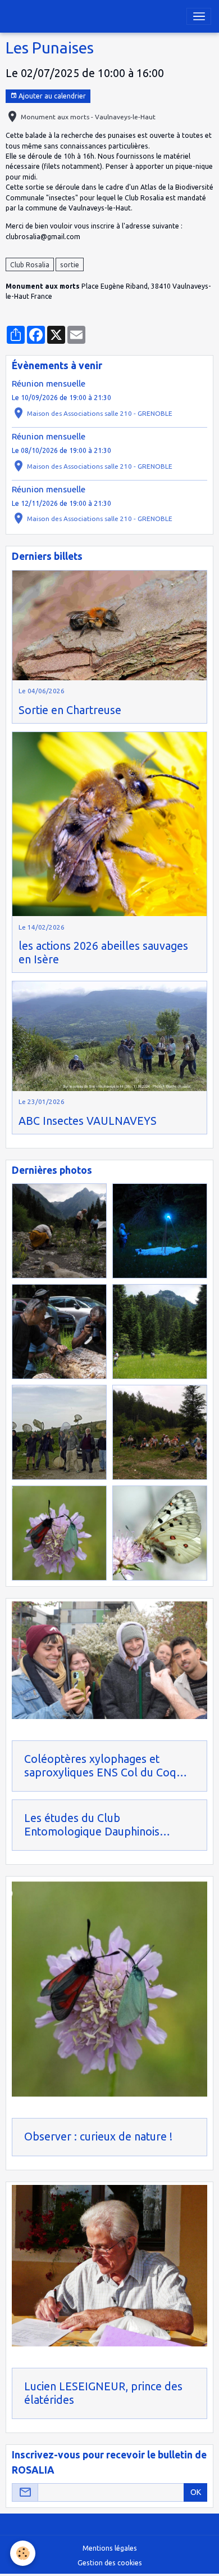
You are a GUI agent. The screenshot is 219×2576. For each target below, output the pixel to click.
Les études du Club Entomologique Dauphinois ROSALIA (92, 1825)
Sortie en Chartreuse (70, 710)
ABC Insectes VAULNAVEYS (88, 1121)
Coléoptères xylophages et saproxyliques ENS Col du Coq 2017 (100, 1766)
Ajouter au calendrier (51, 96)
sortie (70, 265)
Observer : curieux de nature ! (98, 2137)
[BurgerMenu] (199, 16)
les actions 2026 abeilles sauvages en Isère (103, 953)
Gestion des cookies (110, 2563)
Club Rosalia (30, 265)
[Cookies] (23, 2553)
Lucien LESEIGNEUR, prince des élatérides (103, 2393)
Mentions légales (110, 2548)
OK (196, 2492)
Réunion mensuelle (49, 383)
